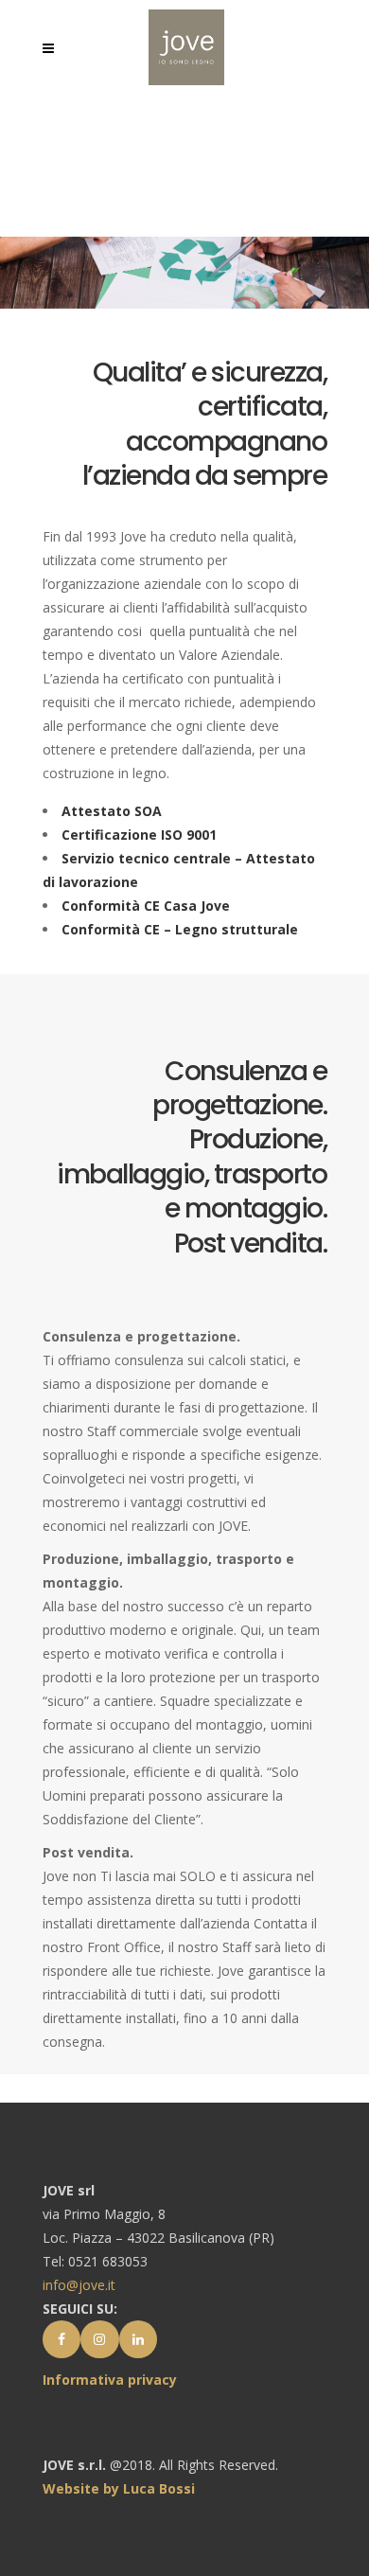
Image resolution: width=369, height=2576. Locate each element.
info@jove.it (79, 2285)
